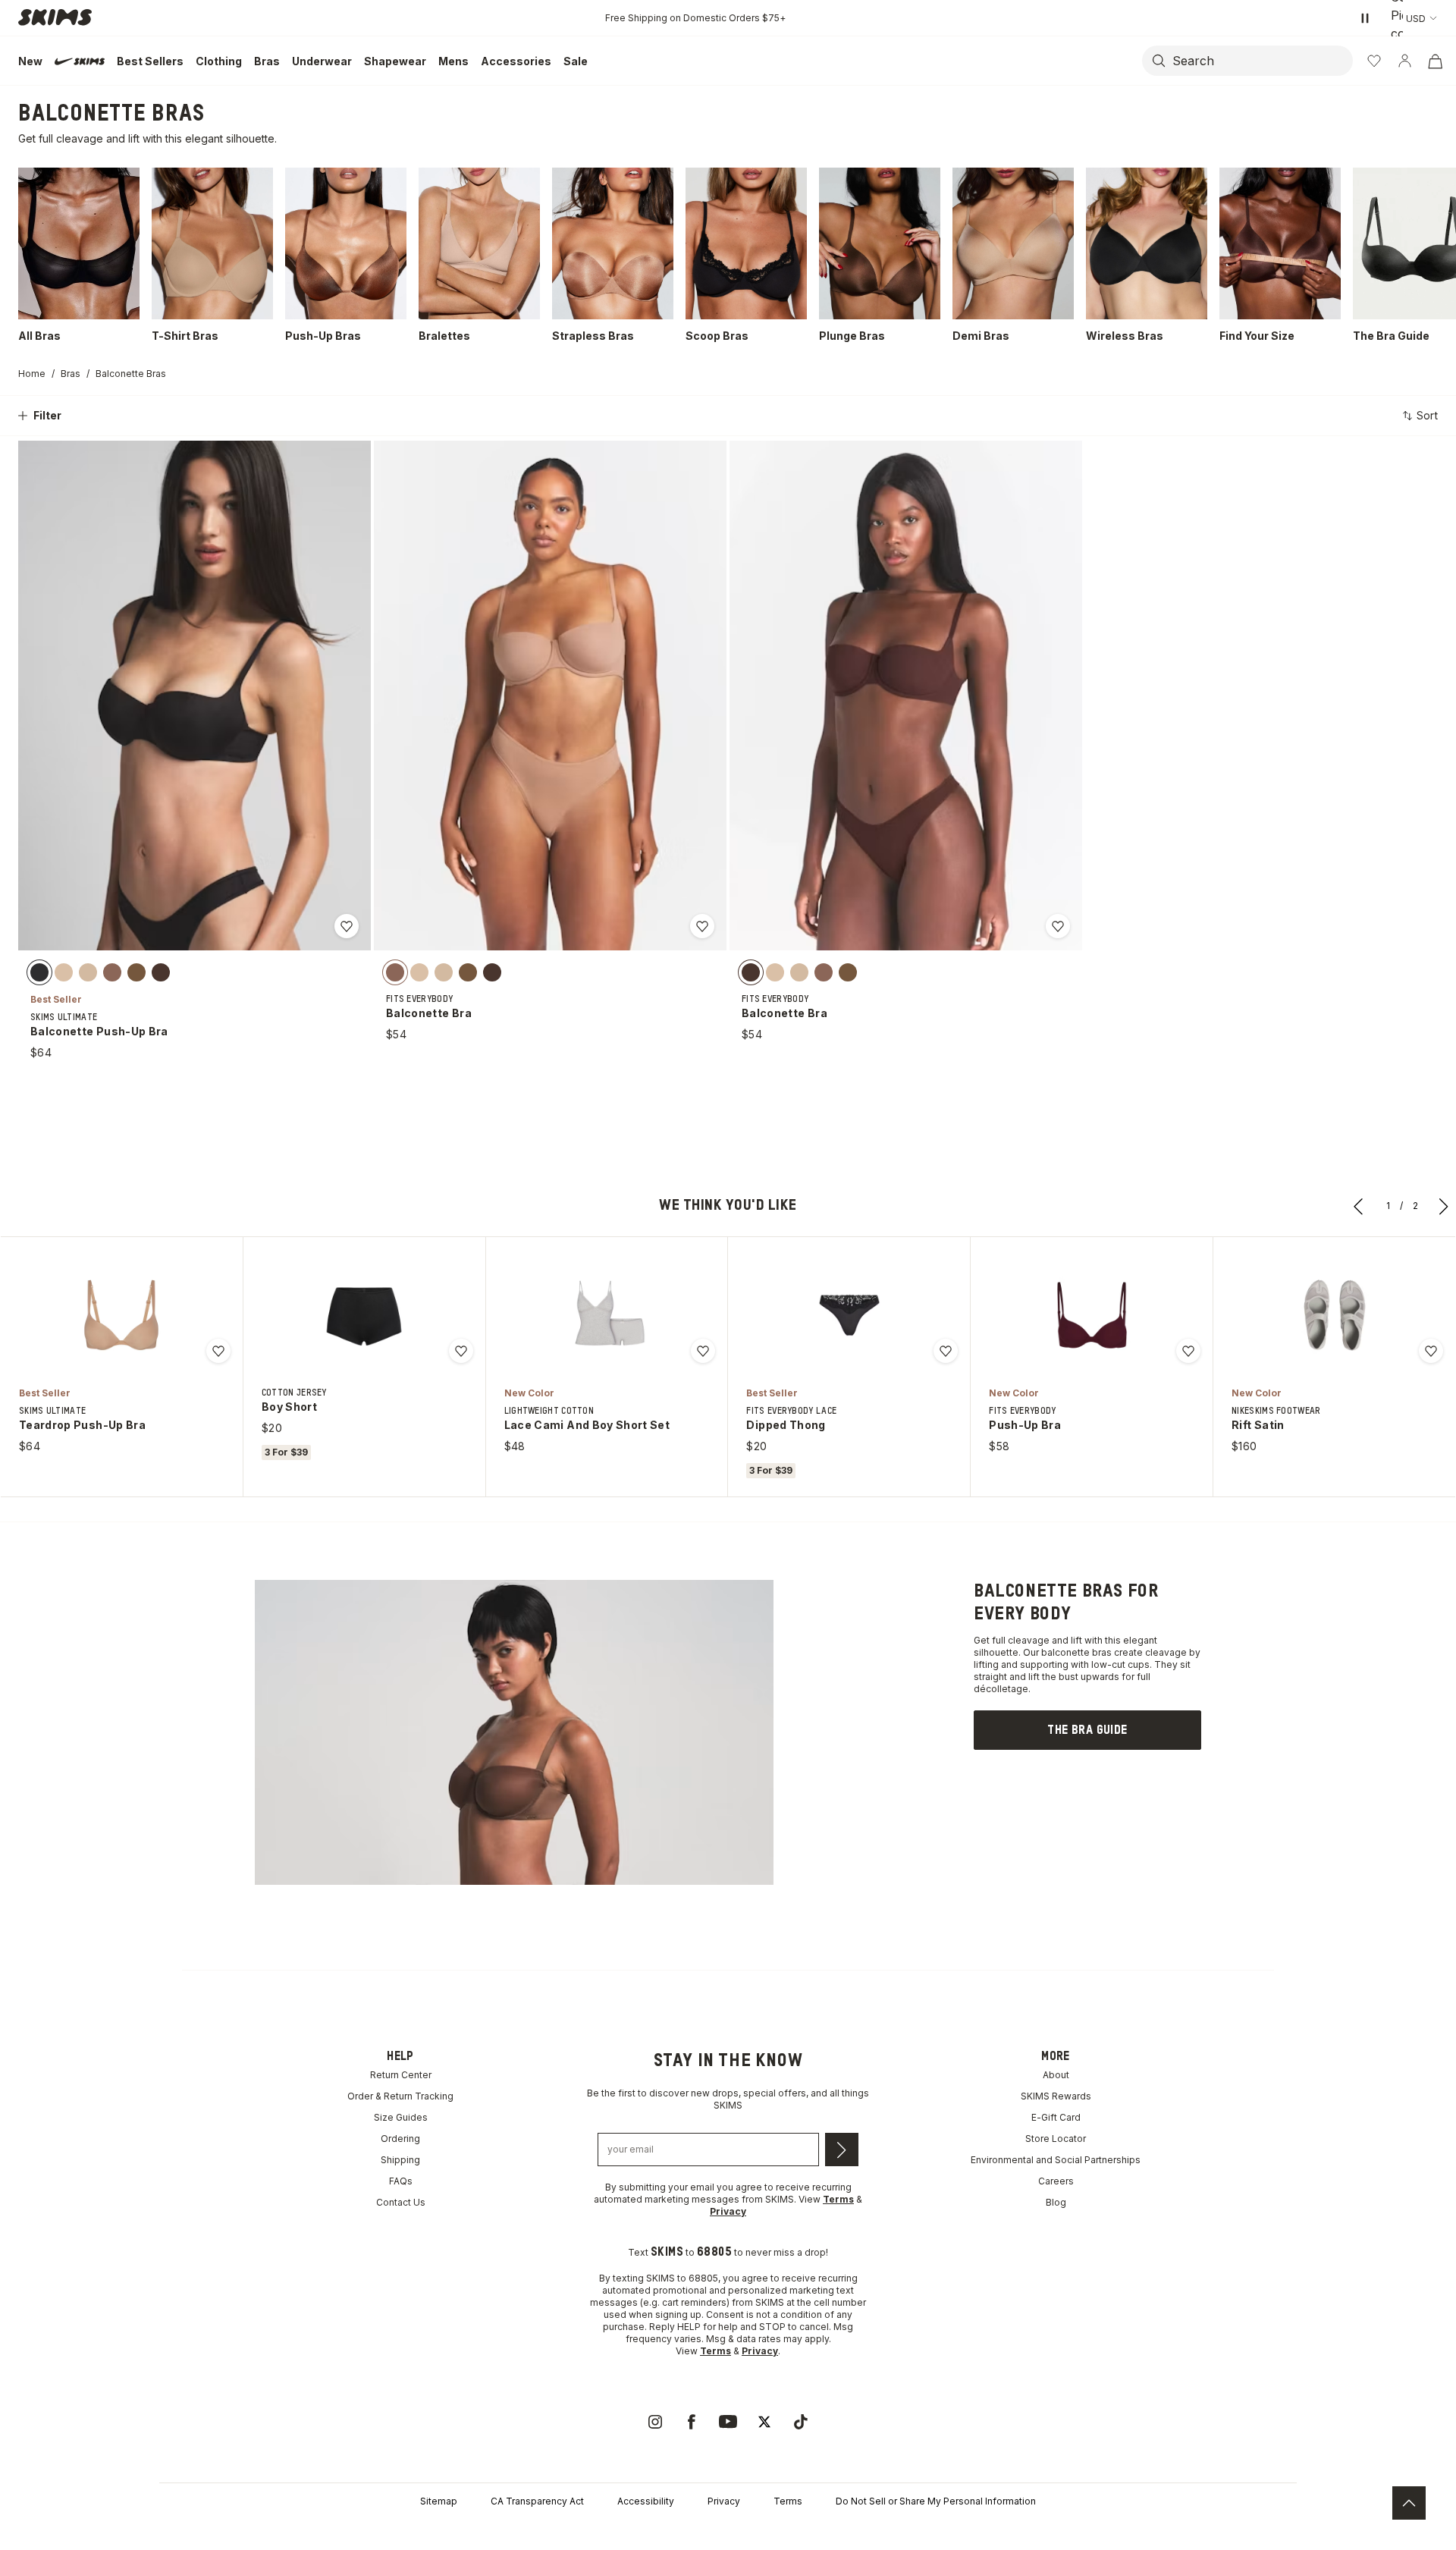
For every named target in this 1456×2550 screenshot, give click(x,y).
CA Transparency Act (537, 2501)
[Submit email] (842, 2150)
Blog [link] (1056, 2202)
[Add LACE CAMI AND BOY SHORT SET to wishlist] (703, 1351)
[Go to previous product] (1359, 1206)
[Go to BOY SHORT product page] (364, 1315)
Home (32, 374)
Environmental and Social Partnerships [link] (1056, 2160)
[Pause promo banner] (1365, 18)
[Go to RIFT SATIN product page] (1335, 1315)
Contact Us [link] (401, 2202)
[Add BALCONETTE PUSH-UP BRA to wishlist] (347, 926)
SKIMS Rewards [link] (1056, 2096)
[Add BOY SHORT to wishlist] (461, 1351)
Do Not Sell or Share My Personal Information (936, 2501)
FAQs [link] (401, 2181)
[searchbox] (1261, 61)
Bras (71, 374)
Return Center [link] (401, 2075)
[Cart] (1435, 61)
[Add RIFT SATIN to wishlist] (1431, 1351)
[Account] (1404, 61)
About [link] (1056, 2075)
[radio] (39, 972)
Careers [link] (1056, 2181)
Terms (788, 2501)
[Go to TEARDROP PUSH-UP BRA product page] (121, 1315)
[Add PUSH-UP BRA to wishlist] (1188, 1351)
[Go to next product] (1444, 1206)
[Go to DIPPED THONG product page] (849, 1315)
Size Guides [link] (401, 2117)
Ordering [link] (400, 2139)
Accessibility (646, 2501)
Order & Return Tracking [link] (400, 2096)
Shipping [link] (400, 2160)
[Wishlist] (1374, 61)
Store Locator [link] (1056, 2139)
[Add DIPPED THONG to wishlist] (946, 1351)
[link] (1087, 1730)
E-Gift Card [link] (1056, 2117)
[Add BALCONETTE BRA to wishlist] (702, 926)
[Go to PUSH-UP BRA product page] (1092, 1315)
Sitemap (439, 2501)
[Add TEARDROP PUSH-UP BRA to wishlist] (218, 1351)
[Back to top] (1409, 2503)
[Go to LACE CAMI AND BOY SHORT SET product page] (607, 1315)
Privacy (724, 2501)
